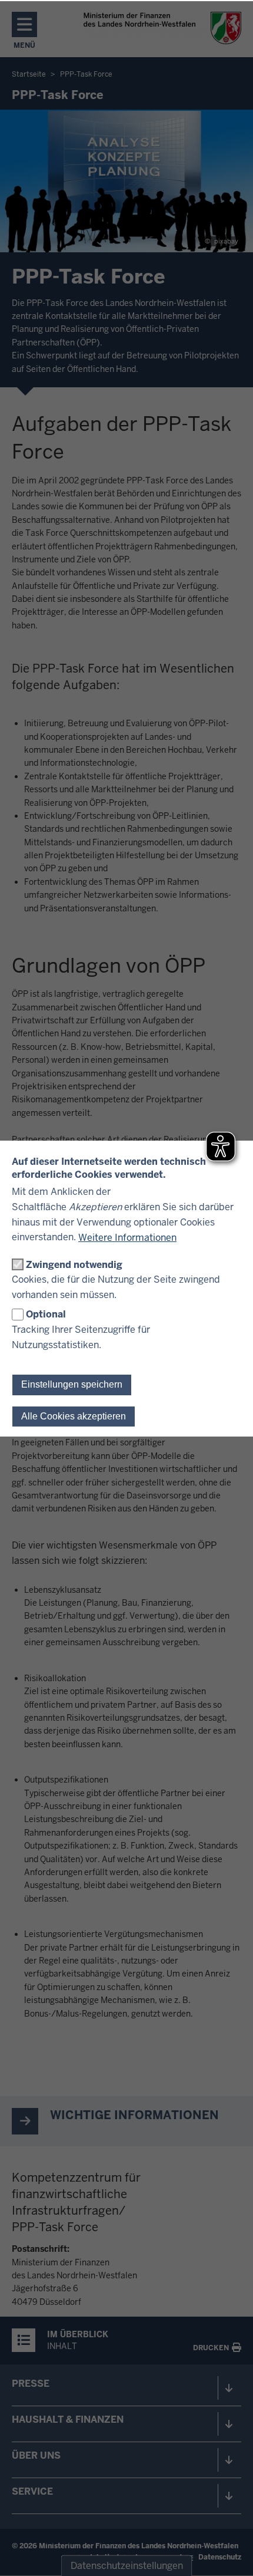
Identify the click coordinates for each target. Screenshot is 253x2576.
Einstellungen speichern (72, 1384)
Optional (46, 1314)
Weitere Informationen (127, 1238)
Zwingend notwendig (74, 1265)
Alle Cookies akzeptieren (74, 1416)
